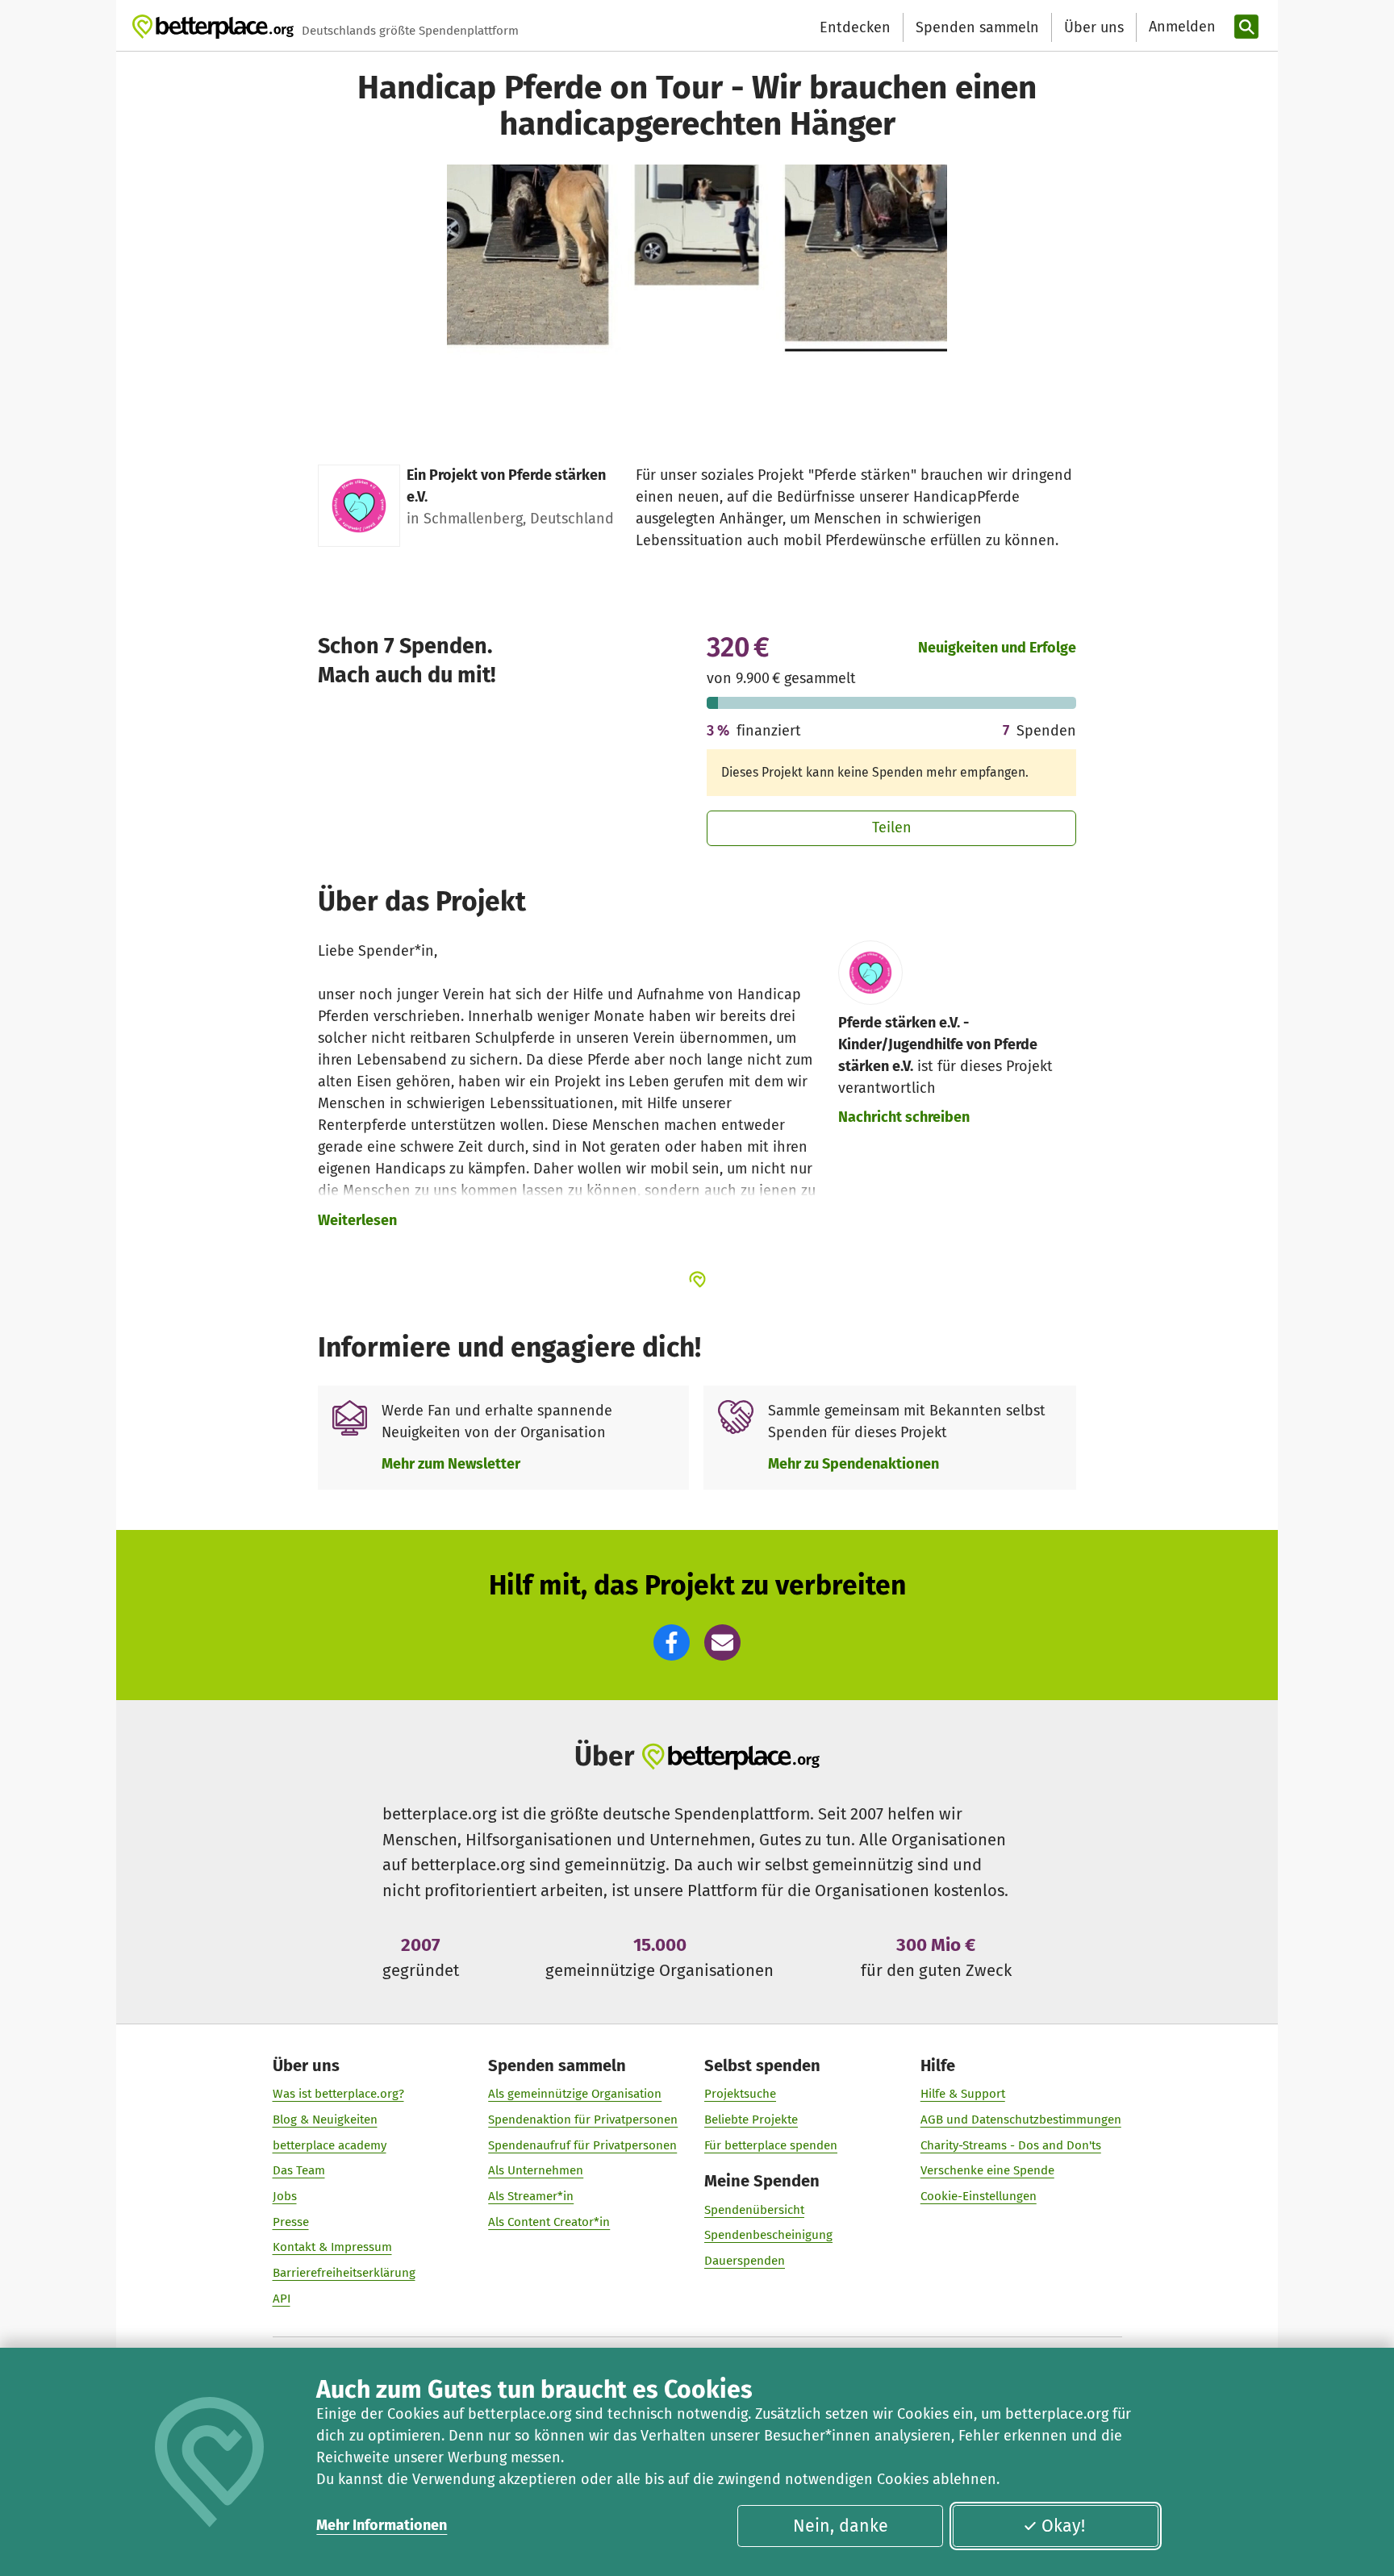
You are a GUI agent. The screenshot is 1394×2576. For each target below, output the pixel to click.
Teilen (892, 827)
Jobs (285, 2196)
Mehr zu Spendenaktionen (854, 1464)
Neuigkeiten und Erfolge (997, 648)
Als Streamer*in (531, 2196)
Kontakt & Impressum (332, 2247)
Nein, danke (841, 2526)
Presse (291, 2222)
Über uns (1094, 27)
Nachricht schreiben (904, 1117)
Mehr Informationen (382, 2525)
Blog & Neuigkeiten (325, 2120)
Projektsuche (740, 2094)
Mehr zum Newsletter (451, 1464)
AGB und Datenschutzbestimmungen (1021, 2120)
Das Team (299, 2170)
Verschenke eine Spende (987, 2170)
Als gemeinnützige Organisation (575, 2094)
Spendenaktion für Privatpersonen (583, 2120)
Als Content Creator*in (549, 2222)
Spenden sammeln (977, 27)
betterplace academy (330, 2145)
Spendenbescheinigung (768, 2235)
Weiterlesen (357, 1220)
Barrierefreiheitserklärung (344, 2273)
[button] (672, 1642)
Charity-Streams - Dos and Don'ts (1011, 2145)
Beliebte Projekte (751, 2120)
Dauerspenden (745, 2261)
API (282, 2299)
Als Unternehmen (536, 2170)
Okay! (1063, 2526)
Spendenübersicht (754, 2210)
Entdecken (855, 27)
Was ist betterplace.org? (338, 2094)
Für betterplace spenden (771, 2145)
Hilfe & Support (963, 2094)
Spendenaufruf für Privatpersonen (582, 2145)
